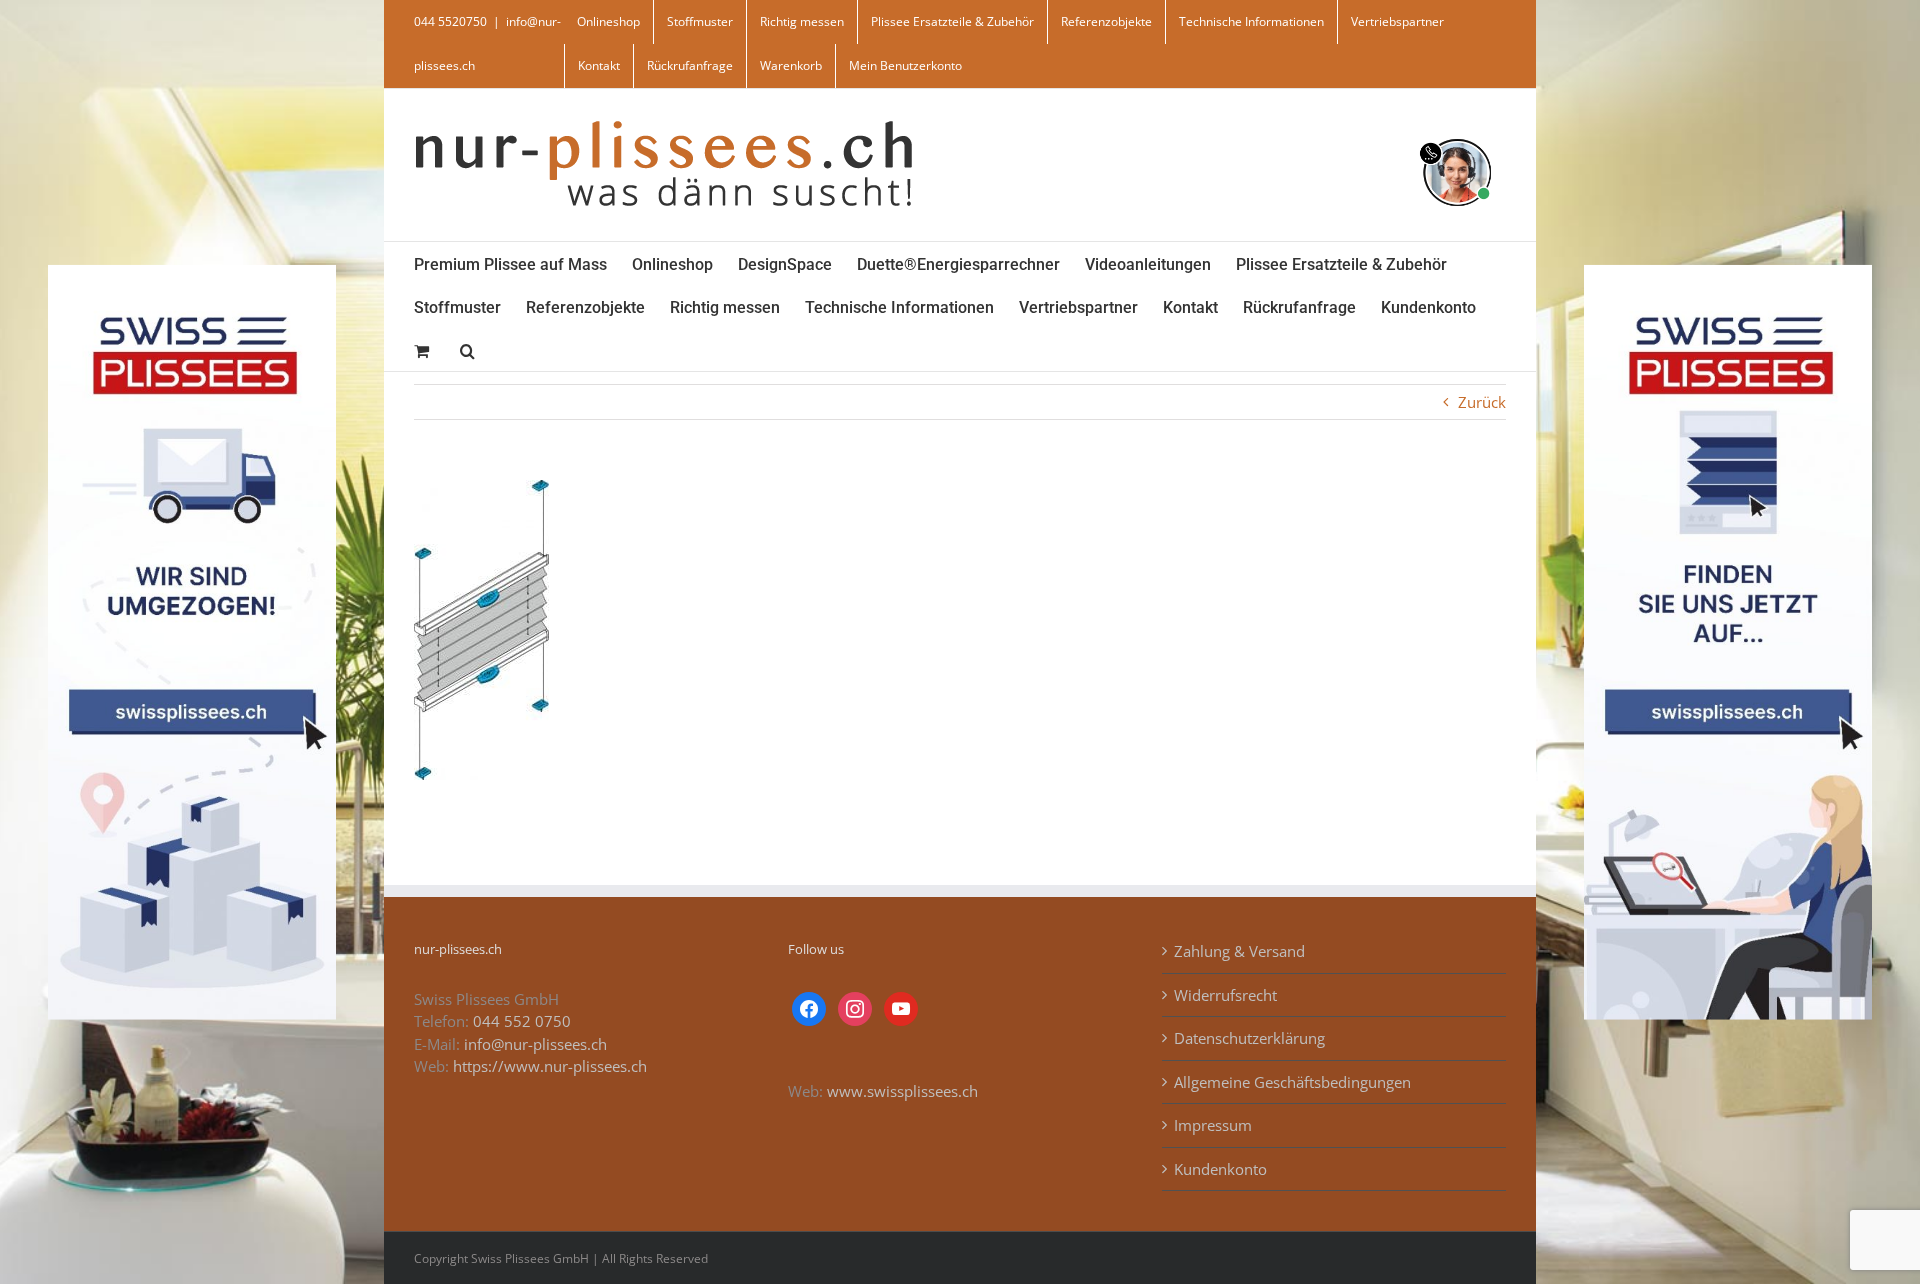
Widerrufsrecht (1225, 995)
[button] (467, 349)
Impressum (1213, 1125)
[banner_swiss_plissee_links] (192, 272)
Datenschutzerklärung (1249, 1038)
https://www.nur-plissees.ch (550, 1066)
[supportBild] (1456, 135)
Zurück (1482, 402)
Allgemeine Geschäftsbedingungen (1292, 1082)
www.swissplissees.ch (902, 1091)
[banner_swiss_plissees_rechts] (1728, 272)
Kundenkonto (1220, 1169)
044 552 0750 (522, 1021)
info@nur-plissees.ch (535, 1044)
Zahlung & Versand (1239, 951)
